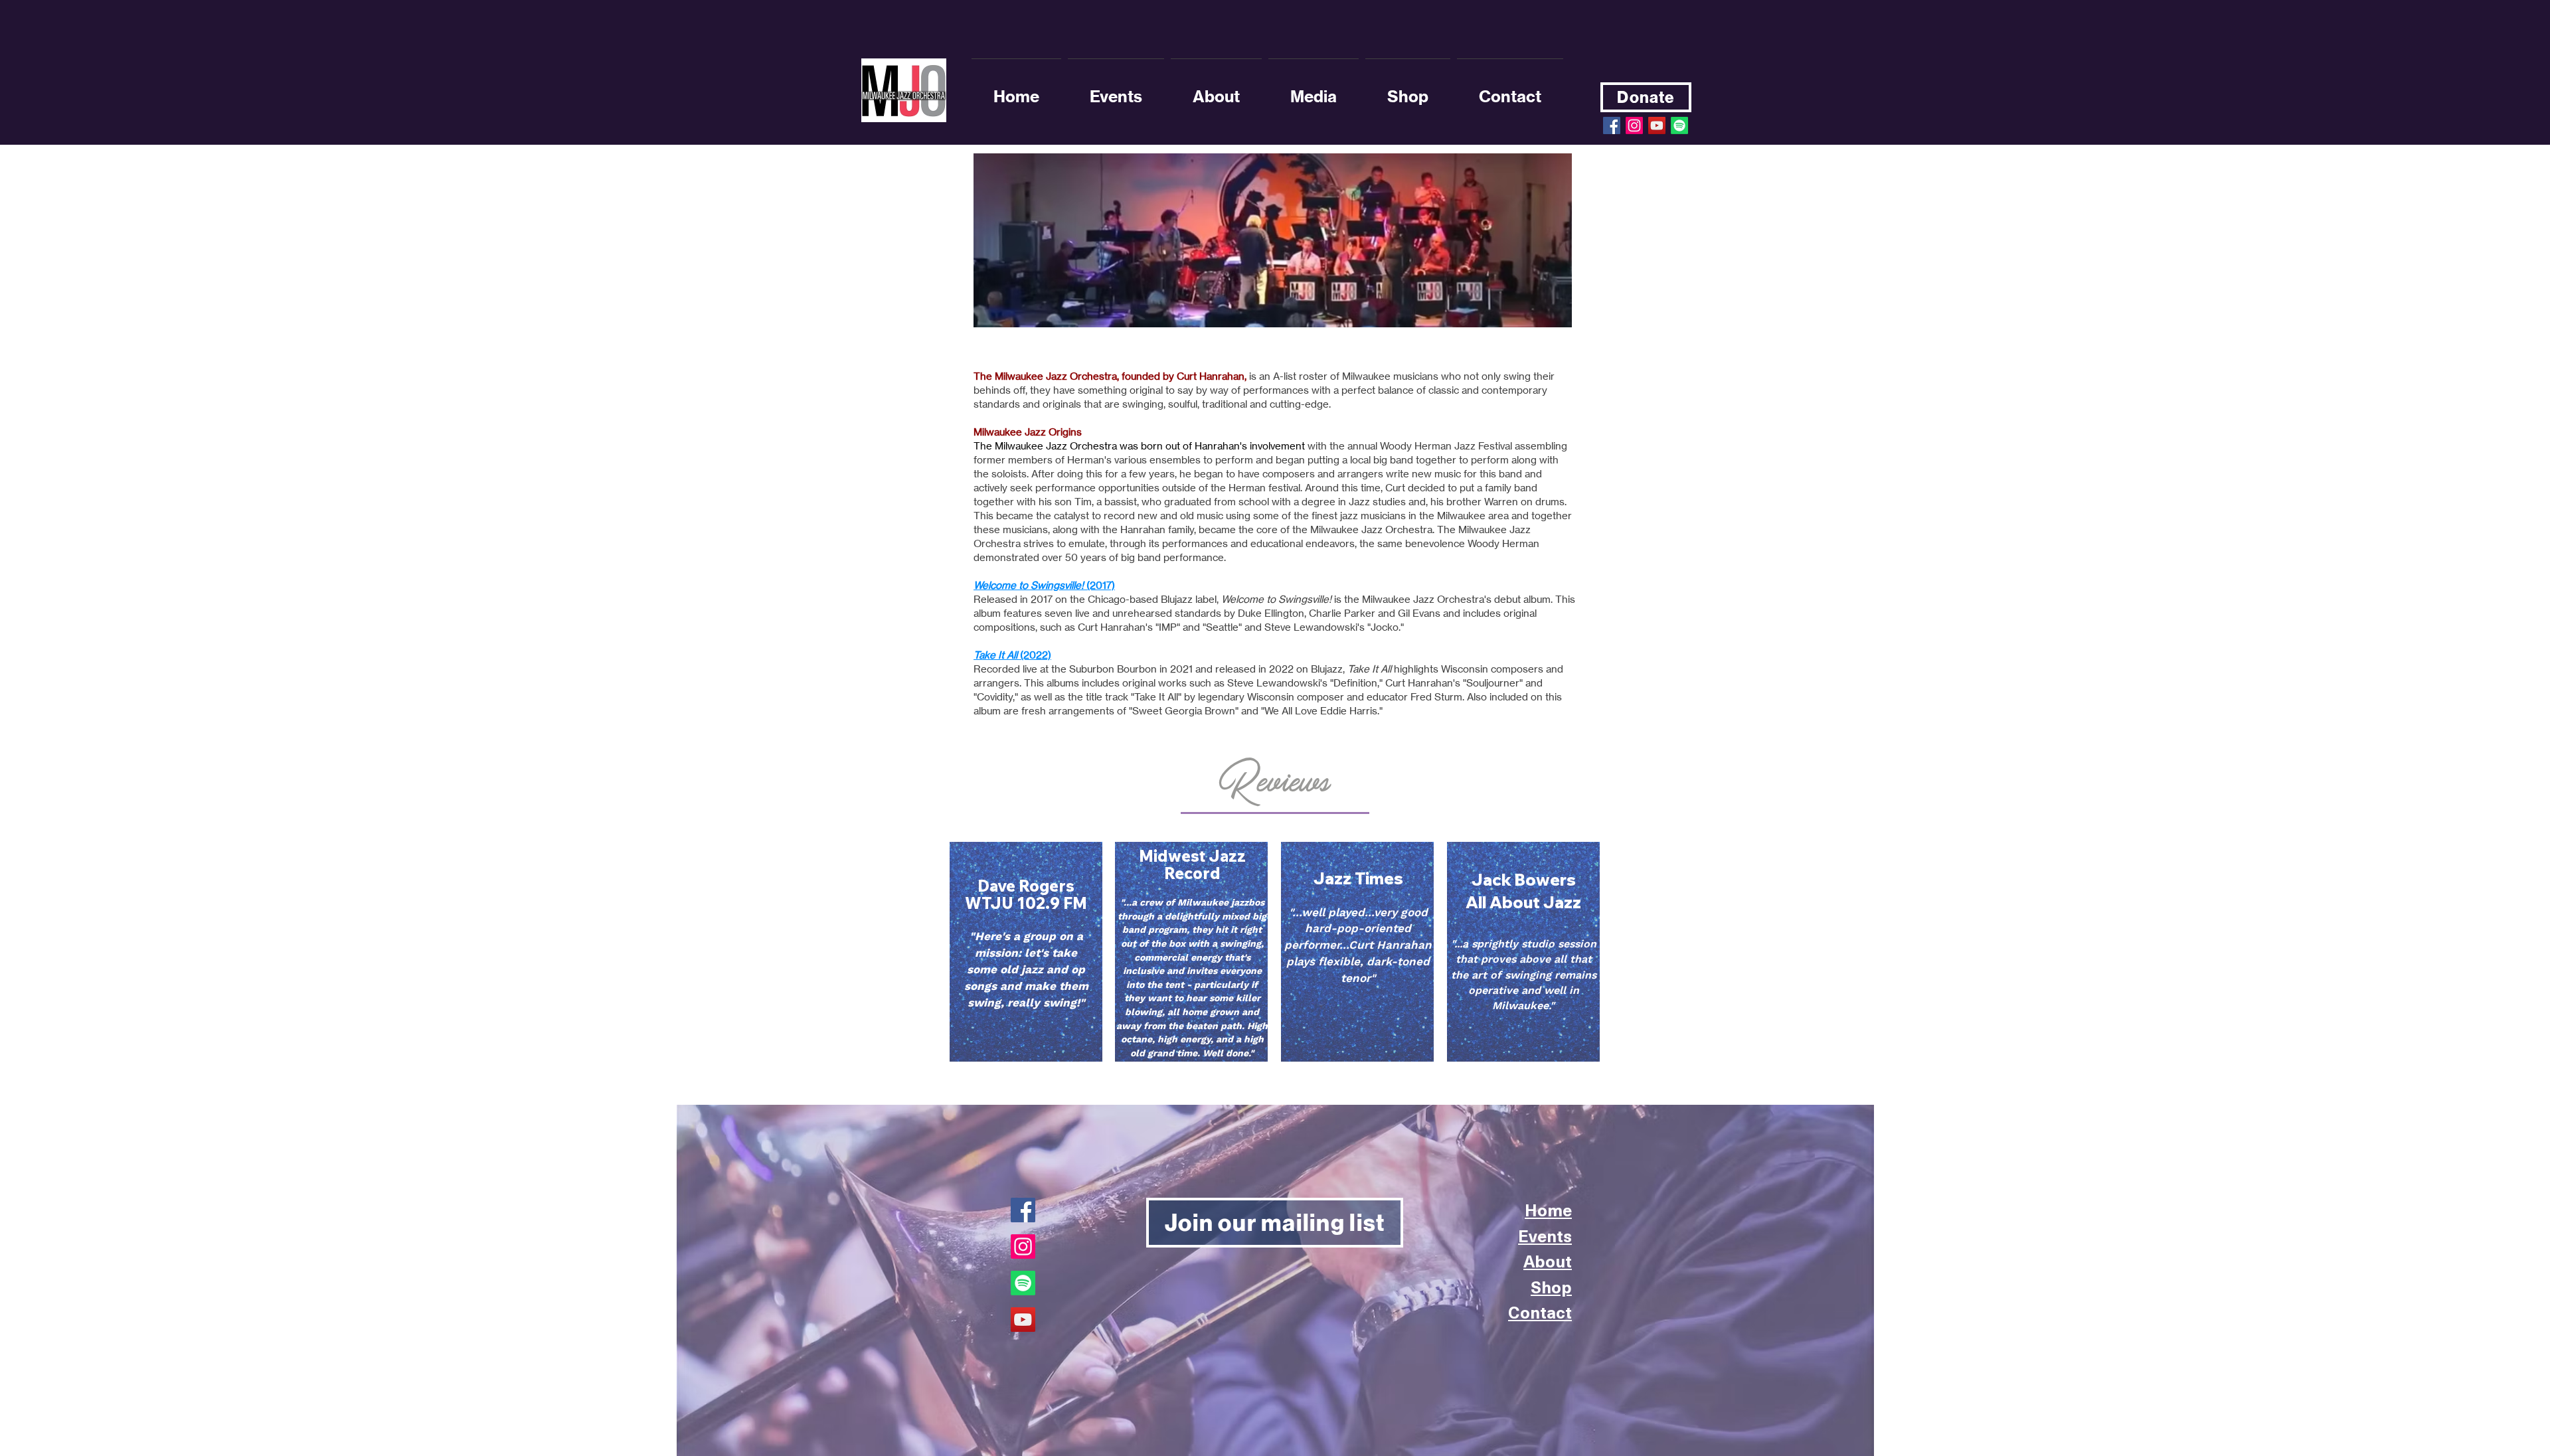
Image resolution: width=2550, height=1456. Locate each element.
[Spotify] (1679, 125)
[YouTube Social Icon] (1657, 125)
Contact (1540, 1312)
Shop (1551, 1287)
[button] (1216, 90)
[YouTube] (1023, 1320)
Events (1545, 1236)
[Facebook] (1023, 1210)
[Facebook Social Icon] (1612, 125)
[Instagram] (1634, 125)
